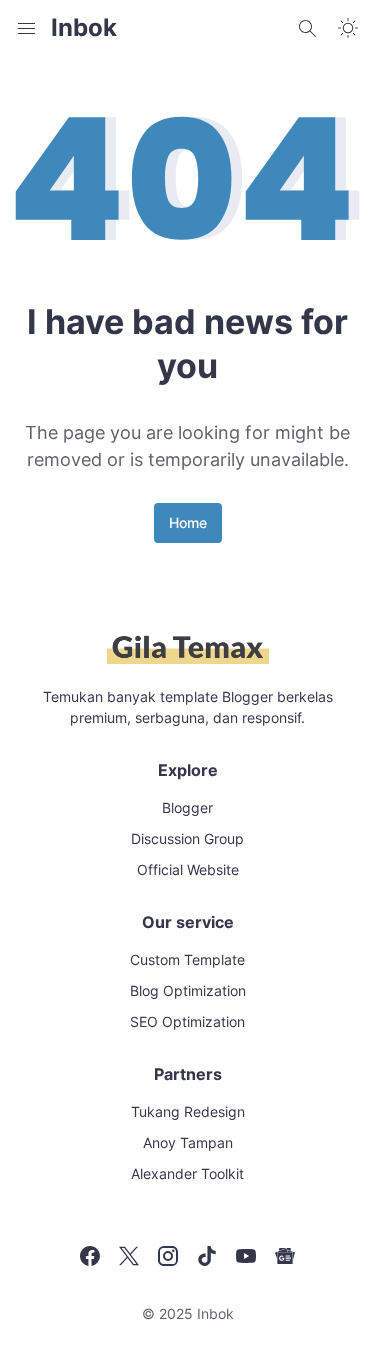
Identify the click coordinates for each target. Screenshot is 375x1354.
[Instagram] (168, 1256)
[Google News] (285, 1256)
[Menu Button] (27, 28)
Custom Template (187, 959)
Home (188, 522)
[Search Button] (308, 28)
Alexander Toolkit (187, 1173)
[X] (129, 1256)
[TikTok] (207, 1256)
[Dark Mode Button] (348, 28)
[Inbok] (188, 660)
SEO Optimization (187, 1021)
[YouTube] (246, 1256)
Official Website (188, 869)
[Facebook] (90, 1256)
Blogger (187, 807)
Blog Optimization (188, 990)
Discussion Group (187, 838)
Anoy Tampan (188, 1142)
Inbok (84, 27)
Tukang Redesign (188, 1111)
